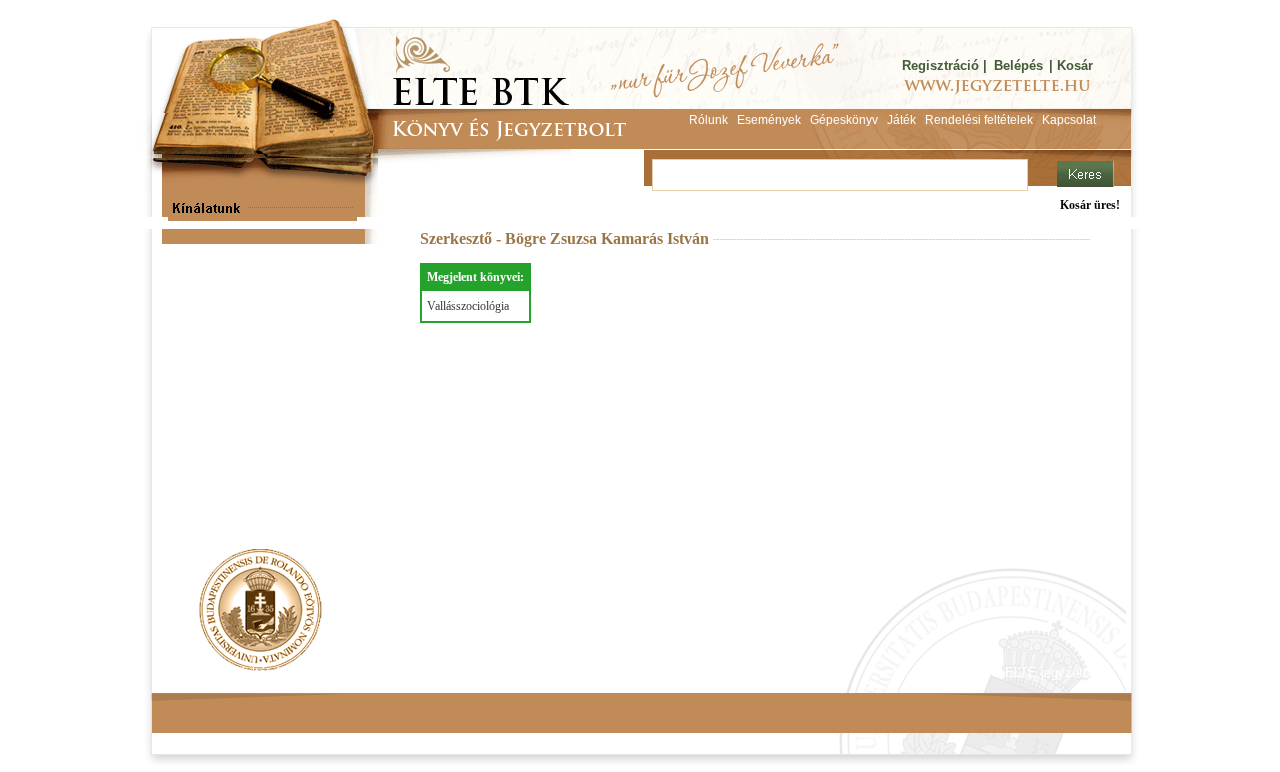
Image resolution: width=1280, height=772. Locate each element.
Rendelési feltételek (237, 672)
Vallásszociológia (468, 306)
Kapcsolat (446, 672)
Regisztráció (940, 65)
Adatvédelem (355, 672)
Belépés (1018, 65)
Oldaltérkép (532, 672)
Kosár (1075, 65)
